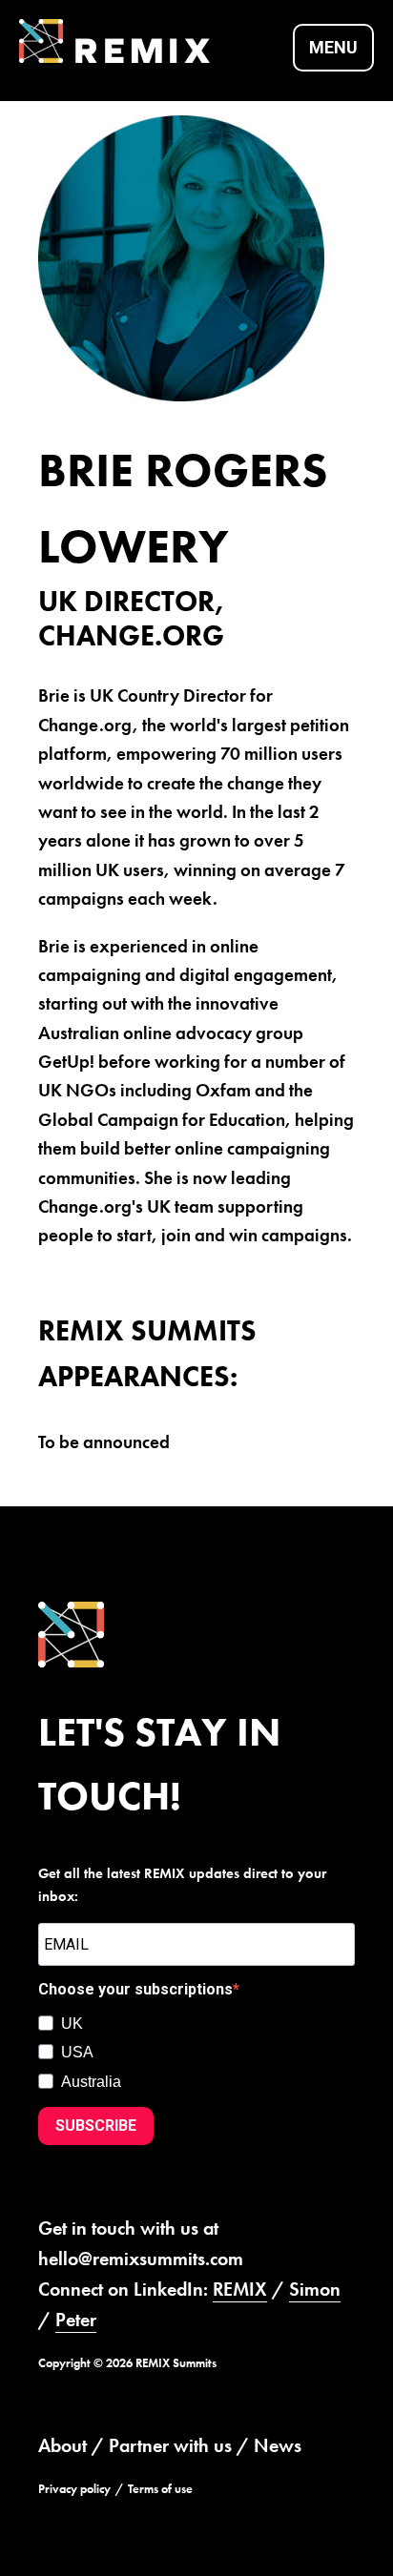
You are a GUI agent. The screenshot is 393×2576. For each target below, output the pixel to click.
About (62, 2445)
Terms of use (160, 2489)
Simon (315, 2289)
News (278, 2445)
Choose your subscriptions (135, 1989)
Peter (76, 2320)
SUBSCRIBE (96, 2126)
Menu (333, 47)
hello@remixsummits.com (141, 2259)
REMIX (240, 2289)
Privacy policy (74, 2489)
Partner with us (170, 2445)
